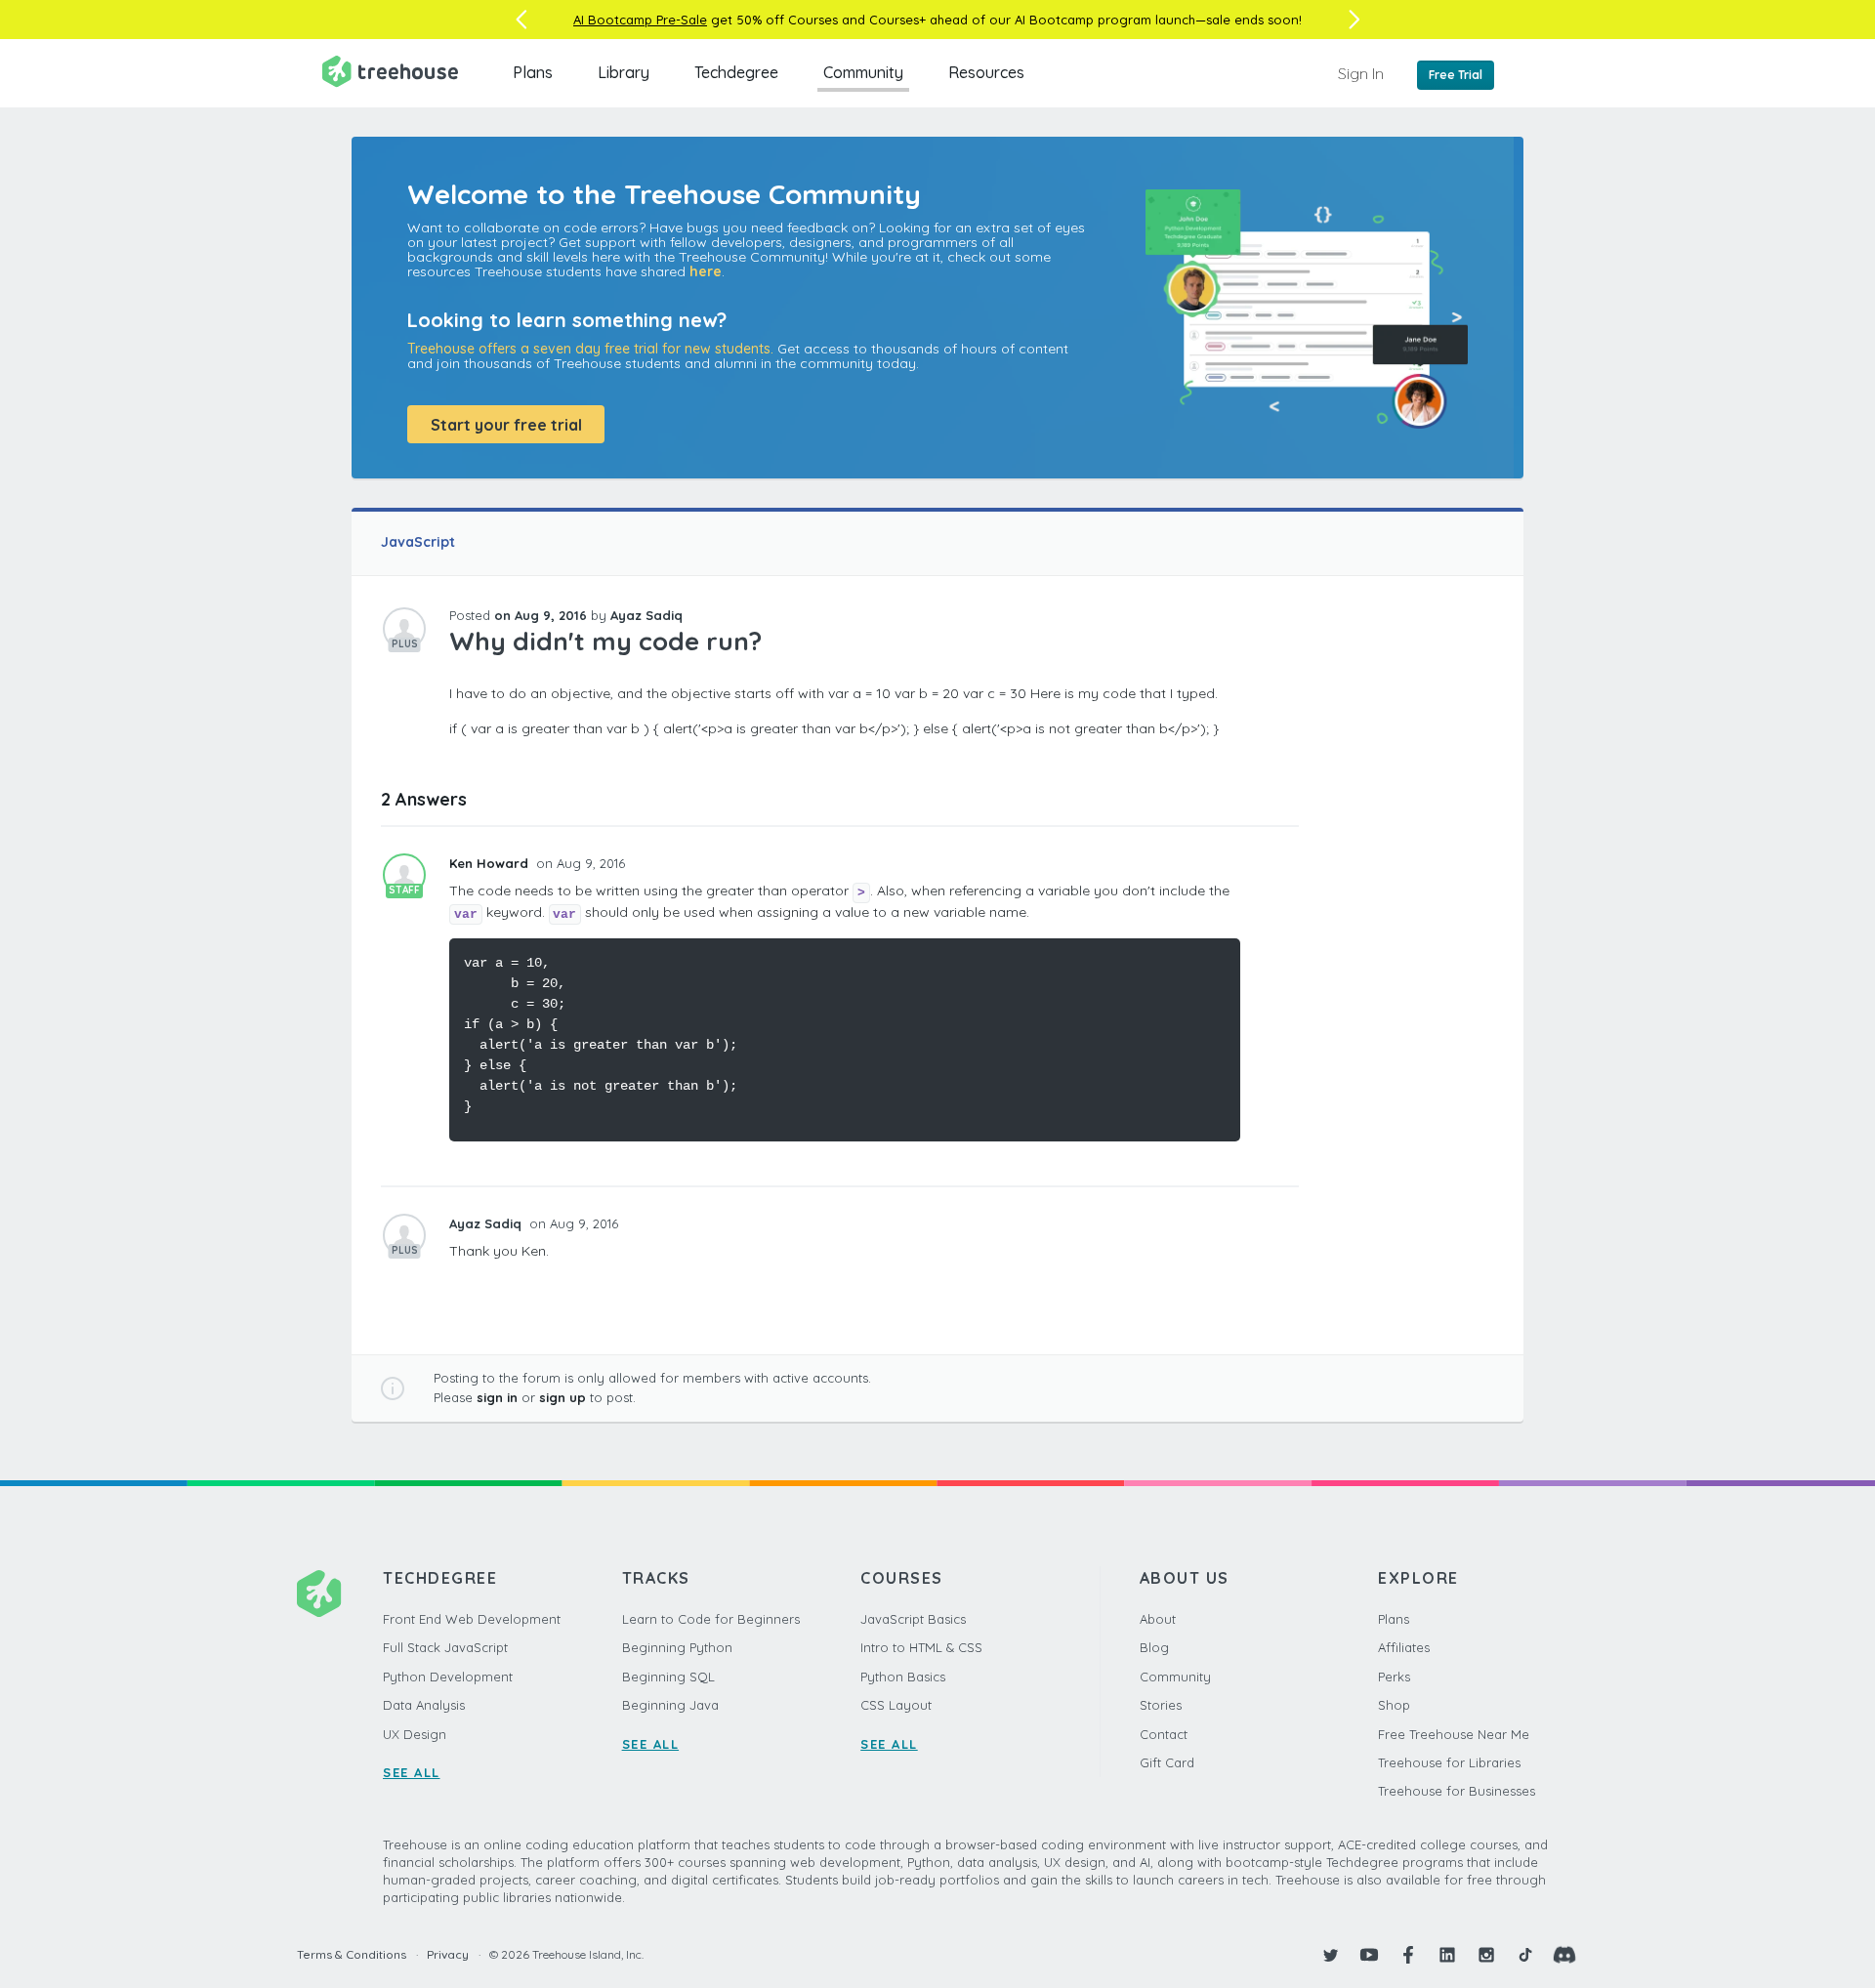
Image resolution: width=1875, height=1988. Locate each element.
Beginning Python (677, 1647)
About (1158, 1619)
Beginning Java (670, 1705)
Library (624, 72)
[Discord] (1564, 1955)
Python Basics (903, 1677)
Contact (1164, 1734)
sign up (562, 1397)
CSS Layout (896, 1705)
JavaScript (418, 542)
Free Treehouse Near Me (1454, 1734)
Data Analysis (424, 1705)
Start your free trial (506, 425)
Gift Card (1167, 1762)
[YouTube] (1369, 1955)
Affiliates (1404, 1647)
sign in (497, 1397)
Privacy (448, 1954)
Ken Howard (491, 863)
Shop (1394, 1705)
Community (863, 72)
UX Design (415, 1734)
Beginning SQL (668, 1677)
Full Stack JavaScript (445, 1647)
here (706, 271)
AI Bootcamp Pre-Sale (640, 20)
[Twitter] (1330, 1955)
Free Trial (1456, 75)
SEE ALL (412, 1772)
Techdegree (736, 72)
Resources (986, 72)
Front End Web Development (472, 1619)
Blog (1154, 1647)
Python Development (448, 1677)
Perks (1394, 1677)
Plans (533, 72)
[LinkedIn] (1447, 1955)
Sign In (1361, 73)
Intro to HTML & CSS (921, 1647)
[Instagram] (1486, 1955)
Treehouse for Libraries (1449, 1762)
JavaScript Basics (913, 1619)
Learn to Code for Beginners (711, 1619)
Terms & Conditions (352, 1954)
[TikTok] (1525, 1955)
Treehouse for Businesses (1457, 1791)
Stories (1161, 1705)
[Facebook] (1408, 1955)
